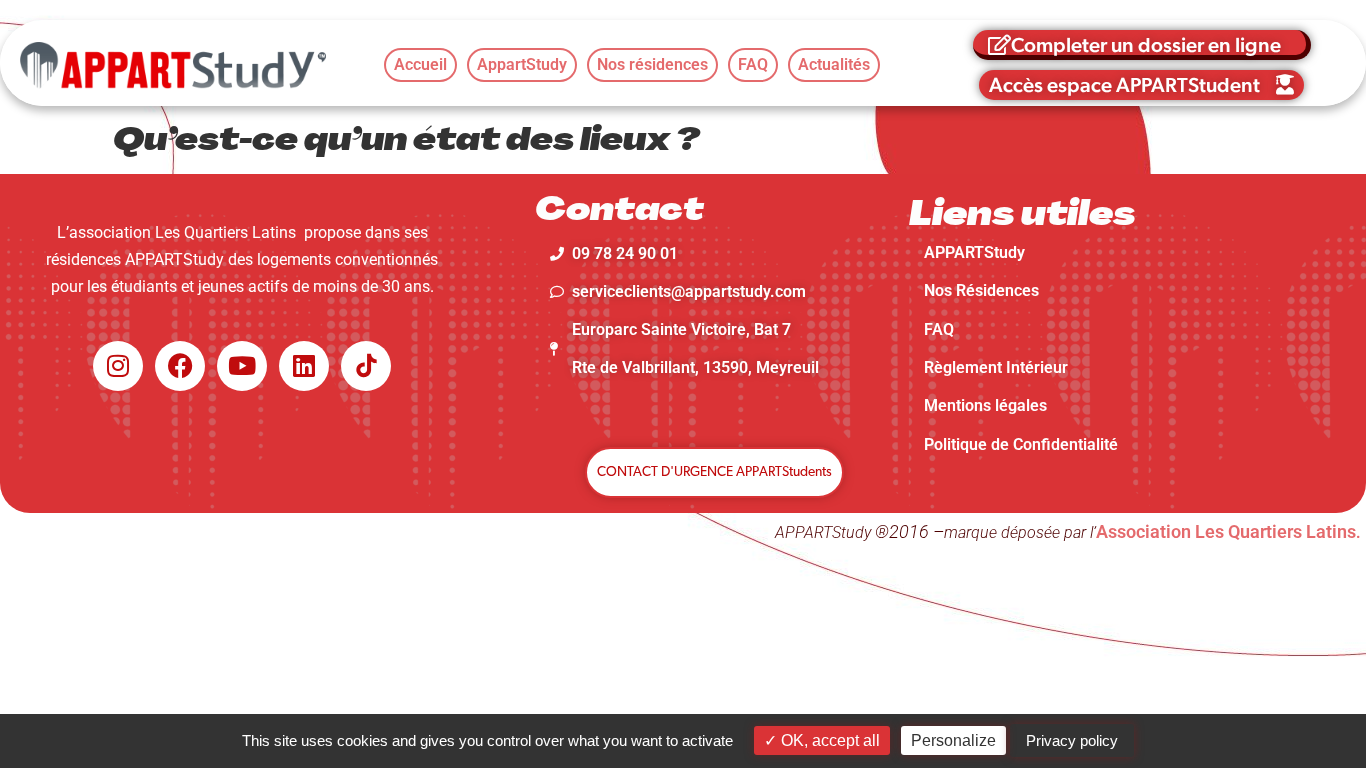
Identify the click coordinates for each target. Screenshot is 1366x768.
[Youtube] (242, 366)
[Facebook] (180, 366)
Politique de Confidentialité (1021, 444)
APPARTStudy (974, 252)
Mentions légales (985, 405)
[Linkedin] (304, 366)
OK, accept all (828, 740)
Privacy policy (1072, 740)
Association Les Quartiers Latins (1226, 531)
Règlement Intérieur (996, 367)
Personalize (953, 740)
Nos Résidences (981, 290)
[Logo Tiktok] (366, 366)
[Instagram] (118, 366)
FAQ (939, 329)
